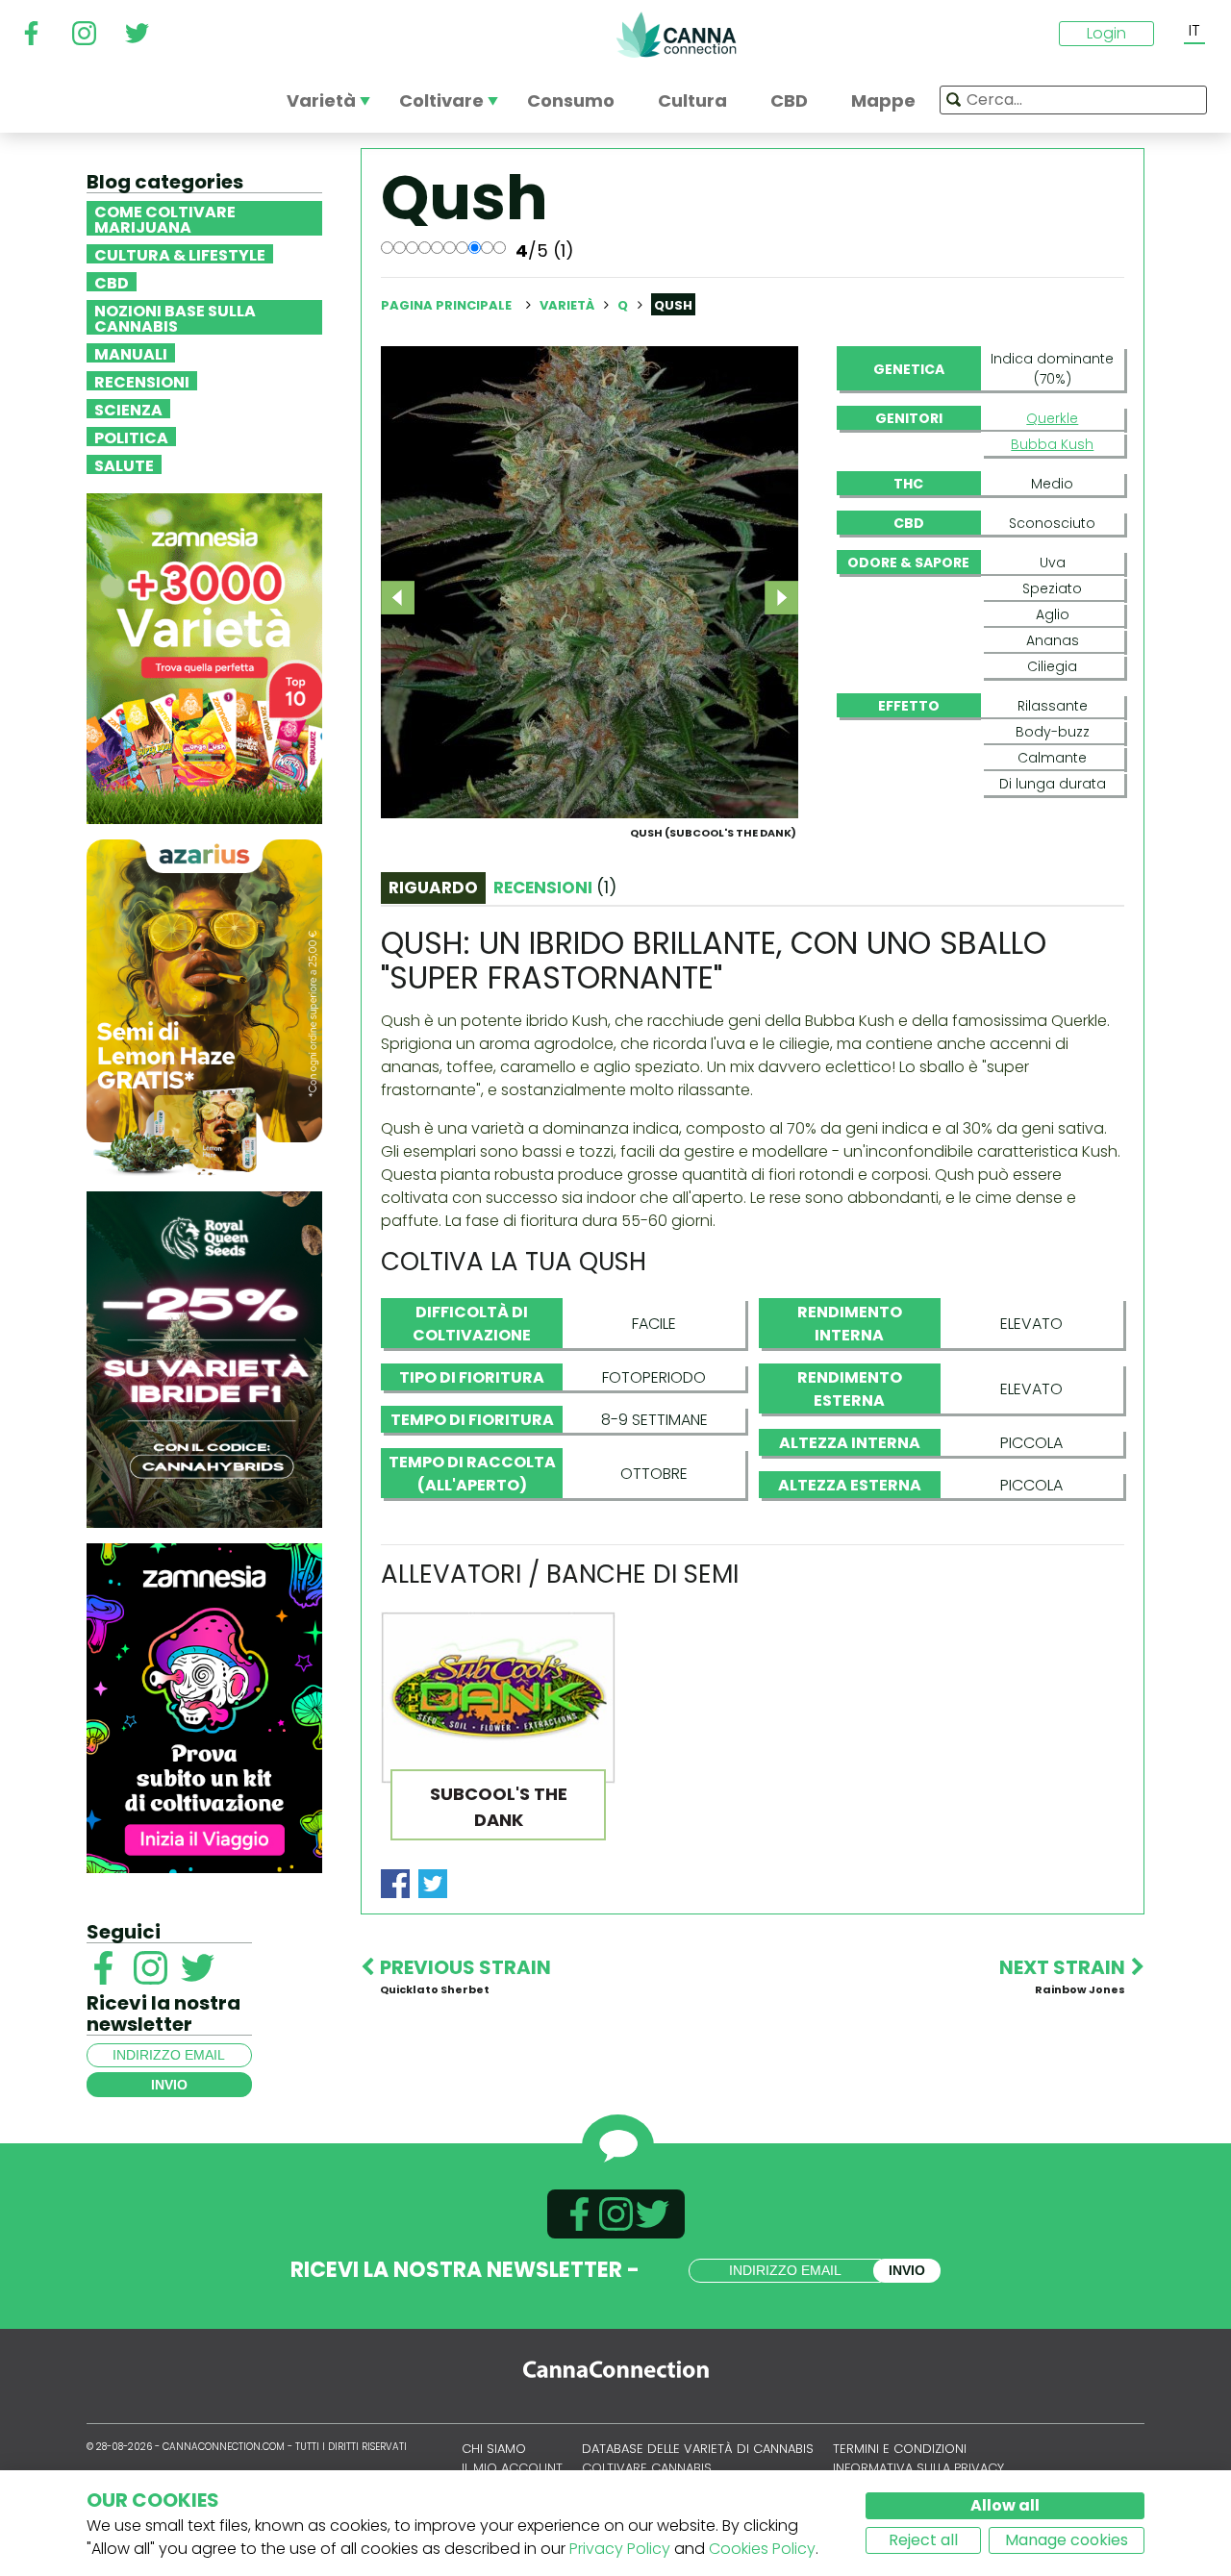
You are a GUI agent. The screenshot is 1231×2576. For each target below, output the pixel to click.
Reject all (923, 2540)
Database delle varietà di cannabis (698, 2449)
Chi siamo (494, 2449)
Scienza (128, 409)
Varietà (568, 305)
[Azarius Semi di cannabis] (204, 1006)
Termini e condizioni (900, 2449)
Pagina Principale (446, 305)
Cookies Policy (762, 2549)
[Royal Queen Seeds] (204, 1358)
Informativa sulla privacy (918, 2468)
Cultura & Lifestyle (180, 254)
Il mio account (512, 2468)
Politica (131, 437)
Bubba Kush (1052, 444)
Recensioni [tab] (555, 888)
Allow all (1005, 2505)
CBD (112, 282)
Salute (124, 464)
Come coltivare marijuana (165, 218)
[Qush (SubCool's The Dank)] (590, 581)
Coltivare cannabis (647, 2468)
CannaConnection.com (676, 35)
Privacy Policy (620, 2549)
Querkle (1052, 418)
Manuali (131, 353)
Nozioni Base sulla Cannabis (175, 317)
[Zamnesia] (204, 657)
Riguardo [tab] (433, 888)
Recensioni (142, 381)
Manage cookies (1067, 2540)
